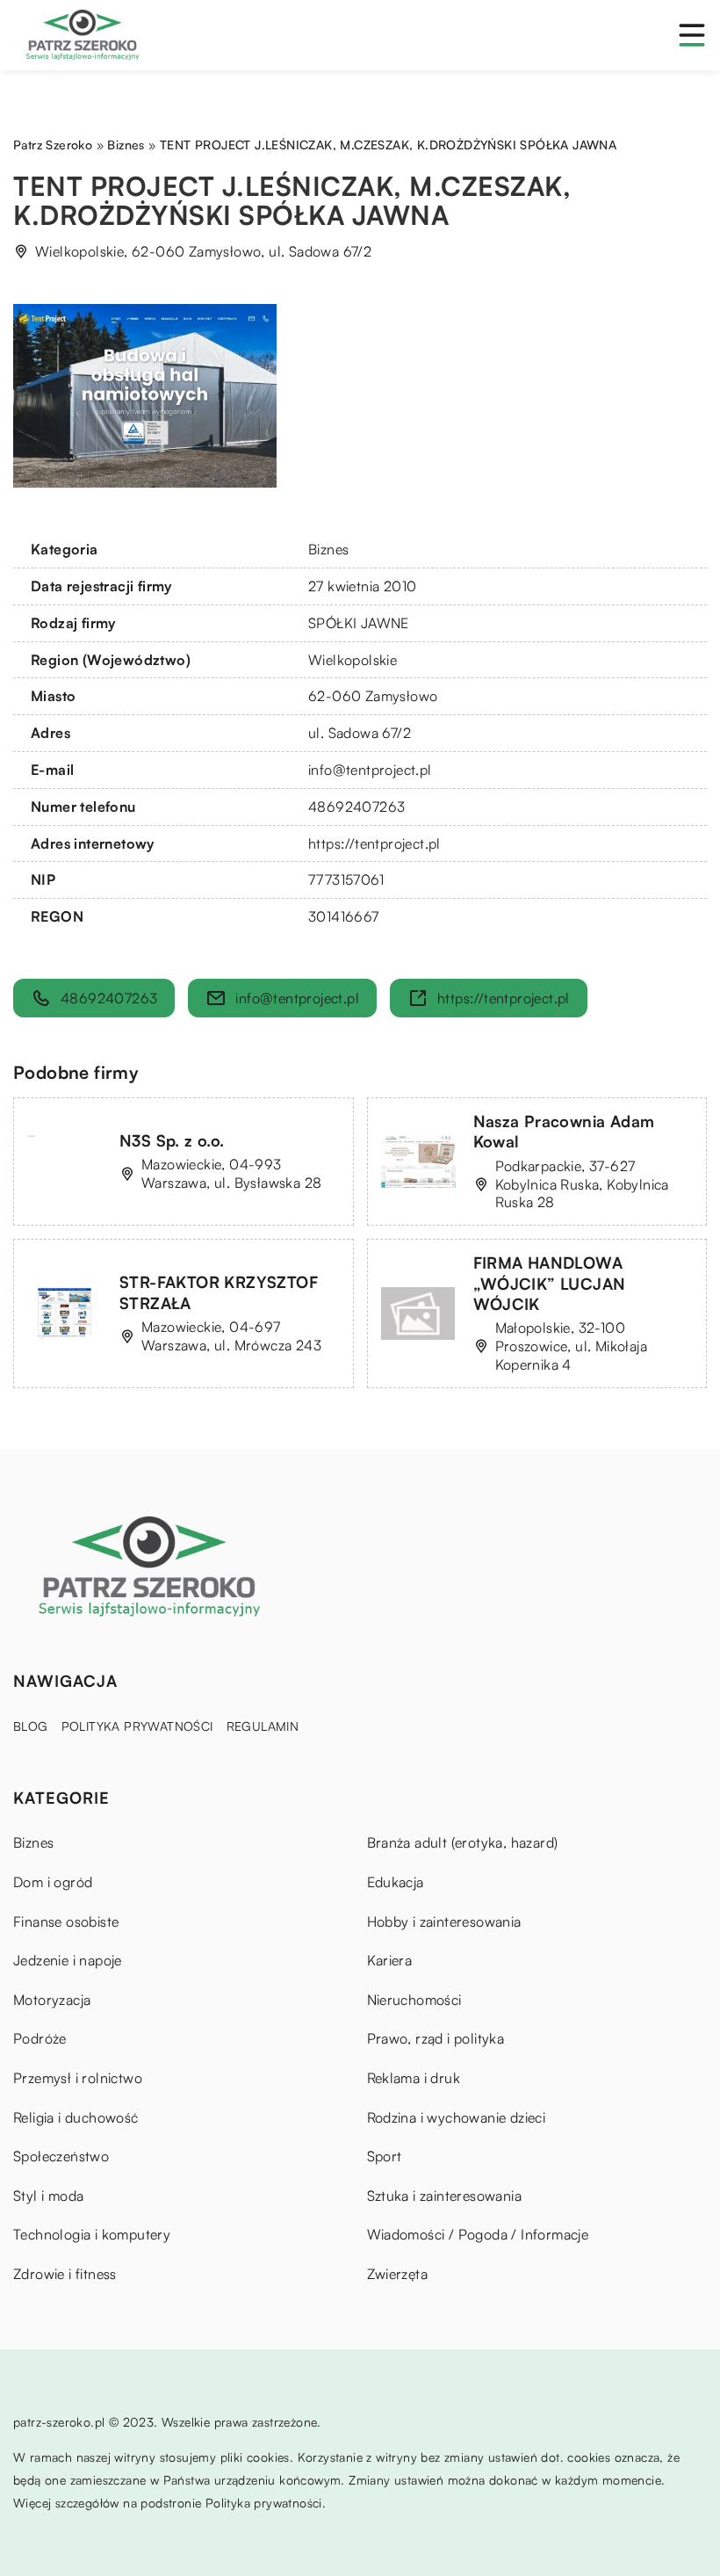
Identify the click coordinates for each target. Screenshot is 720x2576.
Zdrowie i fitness (65, 2274)
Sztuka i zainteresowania (445, 2196)
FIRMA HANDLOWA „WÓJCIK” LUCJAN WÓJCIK (550, 1283)
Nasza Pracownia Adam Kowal (564, 1131)
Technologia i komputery (92, 2234)
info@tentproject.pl (370, 770)
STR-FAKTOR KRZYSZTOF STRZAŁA (219, 1292)
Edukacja (396, 1882)
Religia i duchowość (76, 2117)
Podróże (40, 2038)
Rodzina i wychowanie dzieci (457, 2117)
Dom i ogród (53, 1882)
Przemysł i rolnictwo (78, 2078)
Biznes (328, 549)
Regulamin (263, 1726)
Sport (385, 2156)
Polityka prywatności (137, 1726)
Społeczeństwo (61, 2156)
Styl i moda (48, 2196)
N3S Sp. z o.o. (172, 1140)
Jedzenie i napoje (68, 1960)
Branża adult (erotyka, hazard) (463, 1842)
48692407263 (356, 807)
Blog (31, 1726)
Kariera (390, 1960)
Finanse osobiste (66, 1921)
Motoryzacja (52, 2000)
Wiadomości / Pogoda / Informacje (478, 2234)
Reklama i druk (414, 2078)
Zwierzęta (398, 2274)
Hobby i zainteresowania (444, 1921)
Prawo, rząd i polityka (436, 2038)
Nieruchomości (414, 2000)
